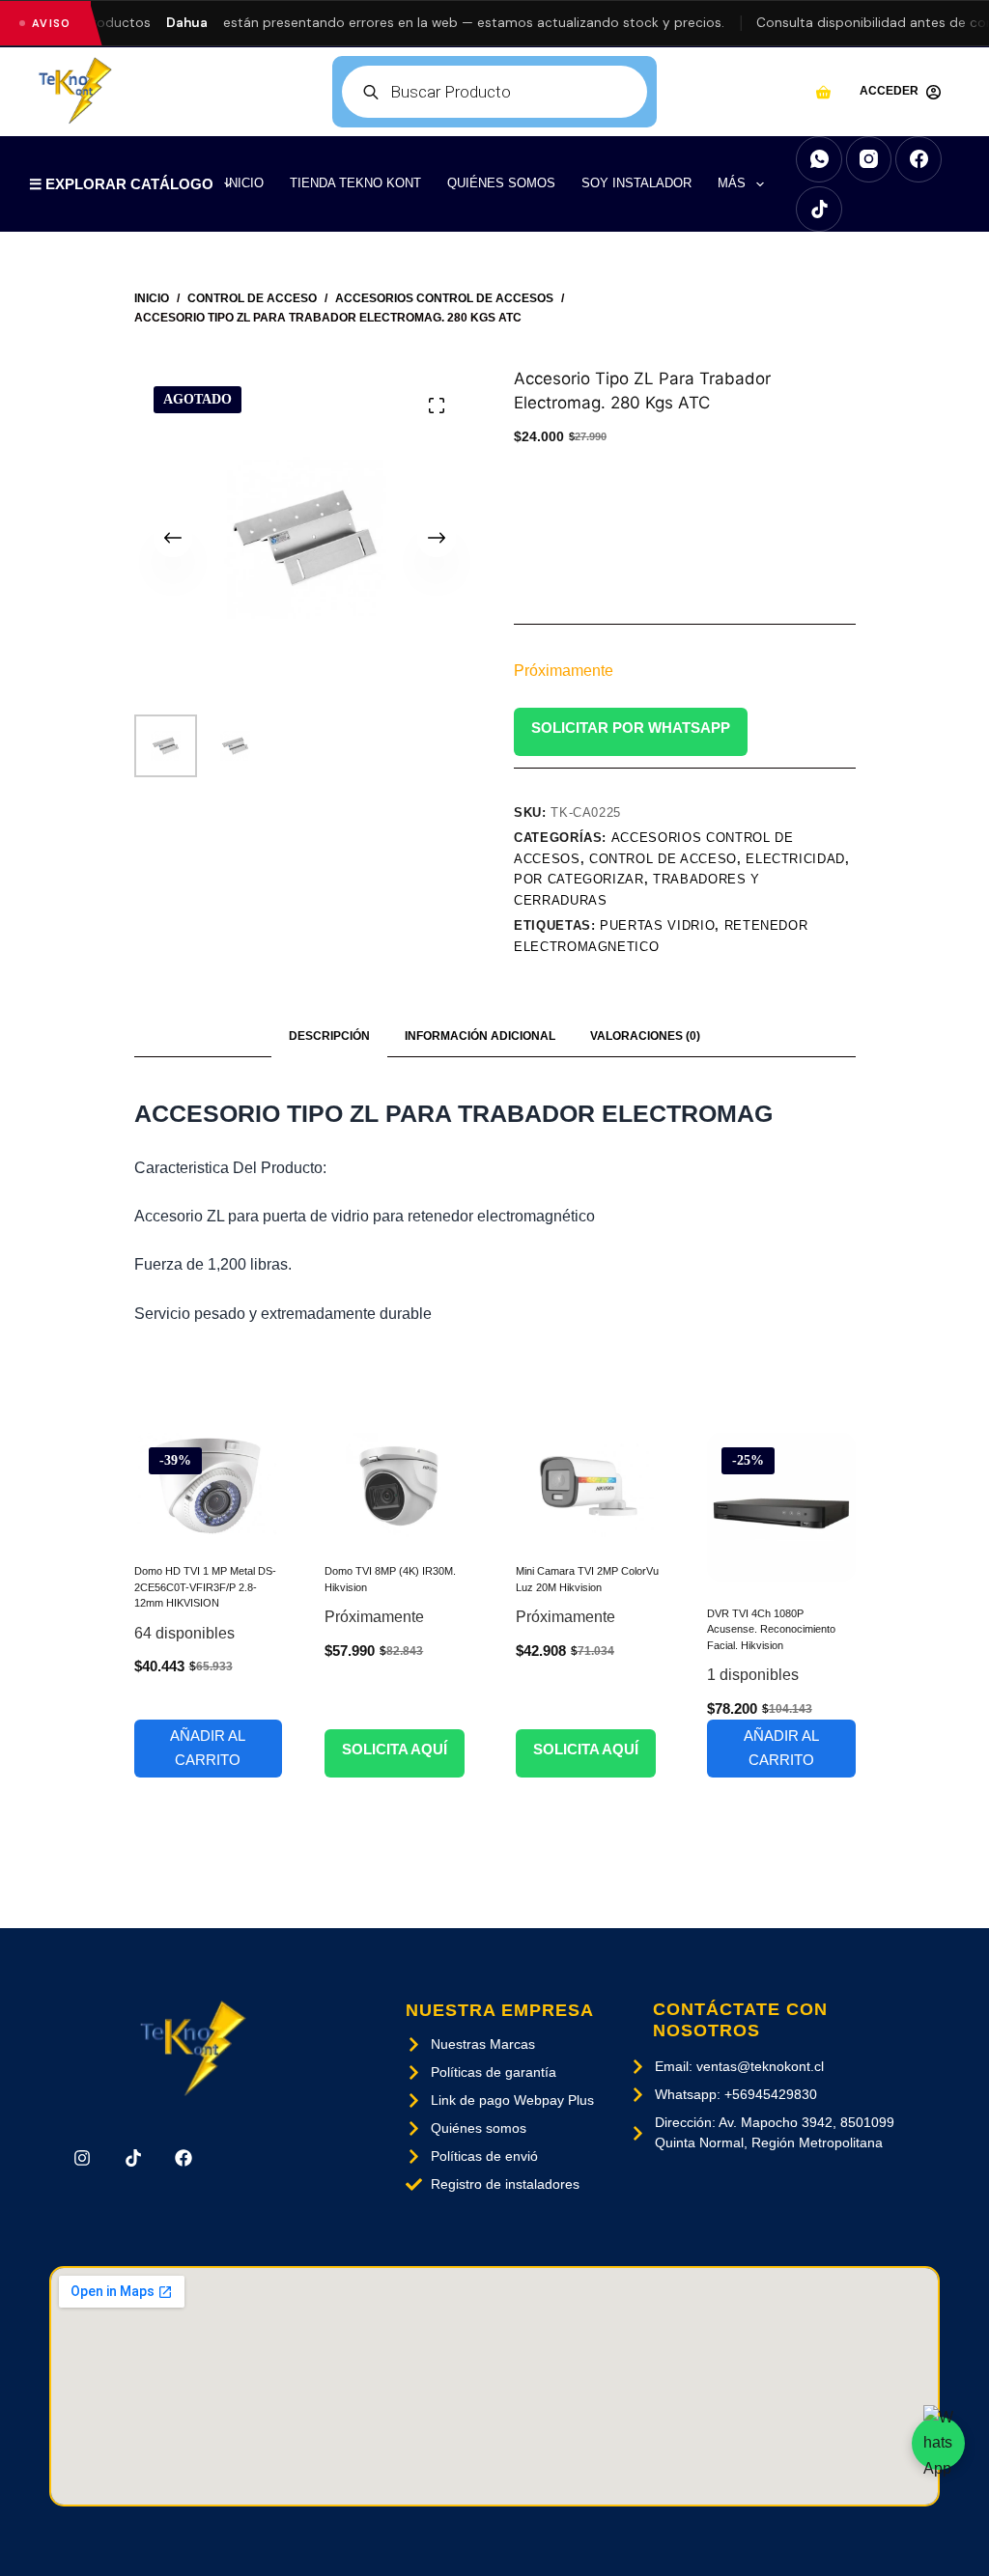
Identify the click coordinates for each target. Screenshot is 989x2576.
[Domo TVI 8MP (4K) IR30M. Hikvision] (399, 1486)
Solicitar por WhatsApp (631, 728)
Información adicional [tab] (480, 1036)
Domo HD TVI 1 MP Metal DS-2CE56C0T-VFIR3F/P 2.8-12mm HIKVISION (205, 1587)
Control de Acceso (663, 859)
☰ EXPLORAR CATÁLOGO (121, 184)
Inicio (244, 183)
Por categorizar (579, 879)
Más (732, 183)
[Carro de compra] (823, 92)
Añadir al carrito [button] (208, 1748)
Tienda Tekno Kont (355, 183)
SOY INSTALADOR (636, 183)
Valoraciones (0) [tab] (645, 1036)
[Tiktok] (133, 2158)
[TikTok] (819, 210)
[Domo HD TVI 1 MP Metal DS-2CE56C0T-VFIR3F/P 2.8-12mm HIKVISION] (209, 1486)
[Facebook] (918, 159)
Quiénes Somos (501, 183)
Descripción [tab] (329, 1036)
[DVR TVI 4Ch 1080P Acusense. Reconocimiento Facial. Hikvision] (781, 1507)
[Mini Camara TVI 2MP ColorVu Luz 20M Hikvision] (590, 1486)
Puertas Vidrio (657, 925)
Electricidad (795, 859)
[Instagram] (869, 159)
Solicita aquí (395, 1749)
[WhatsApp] (819, 159)
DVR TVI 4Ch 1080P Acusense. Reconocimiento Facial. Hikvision (771, 1629)
